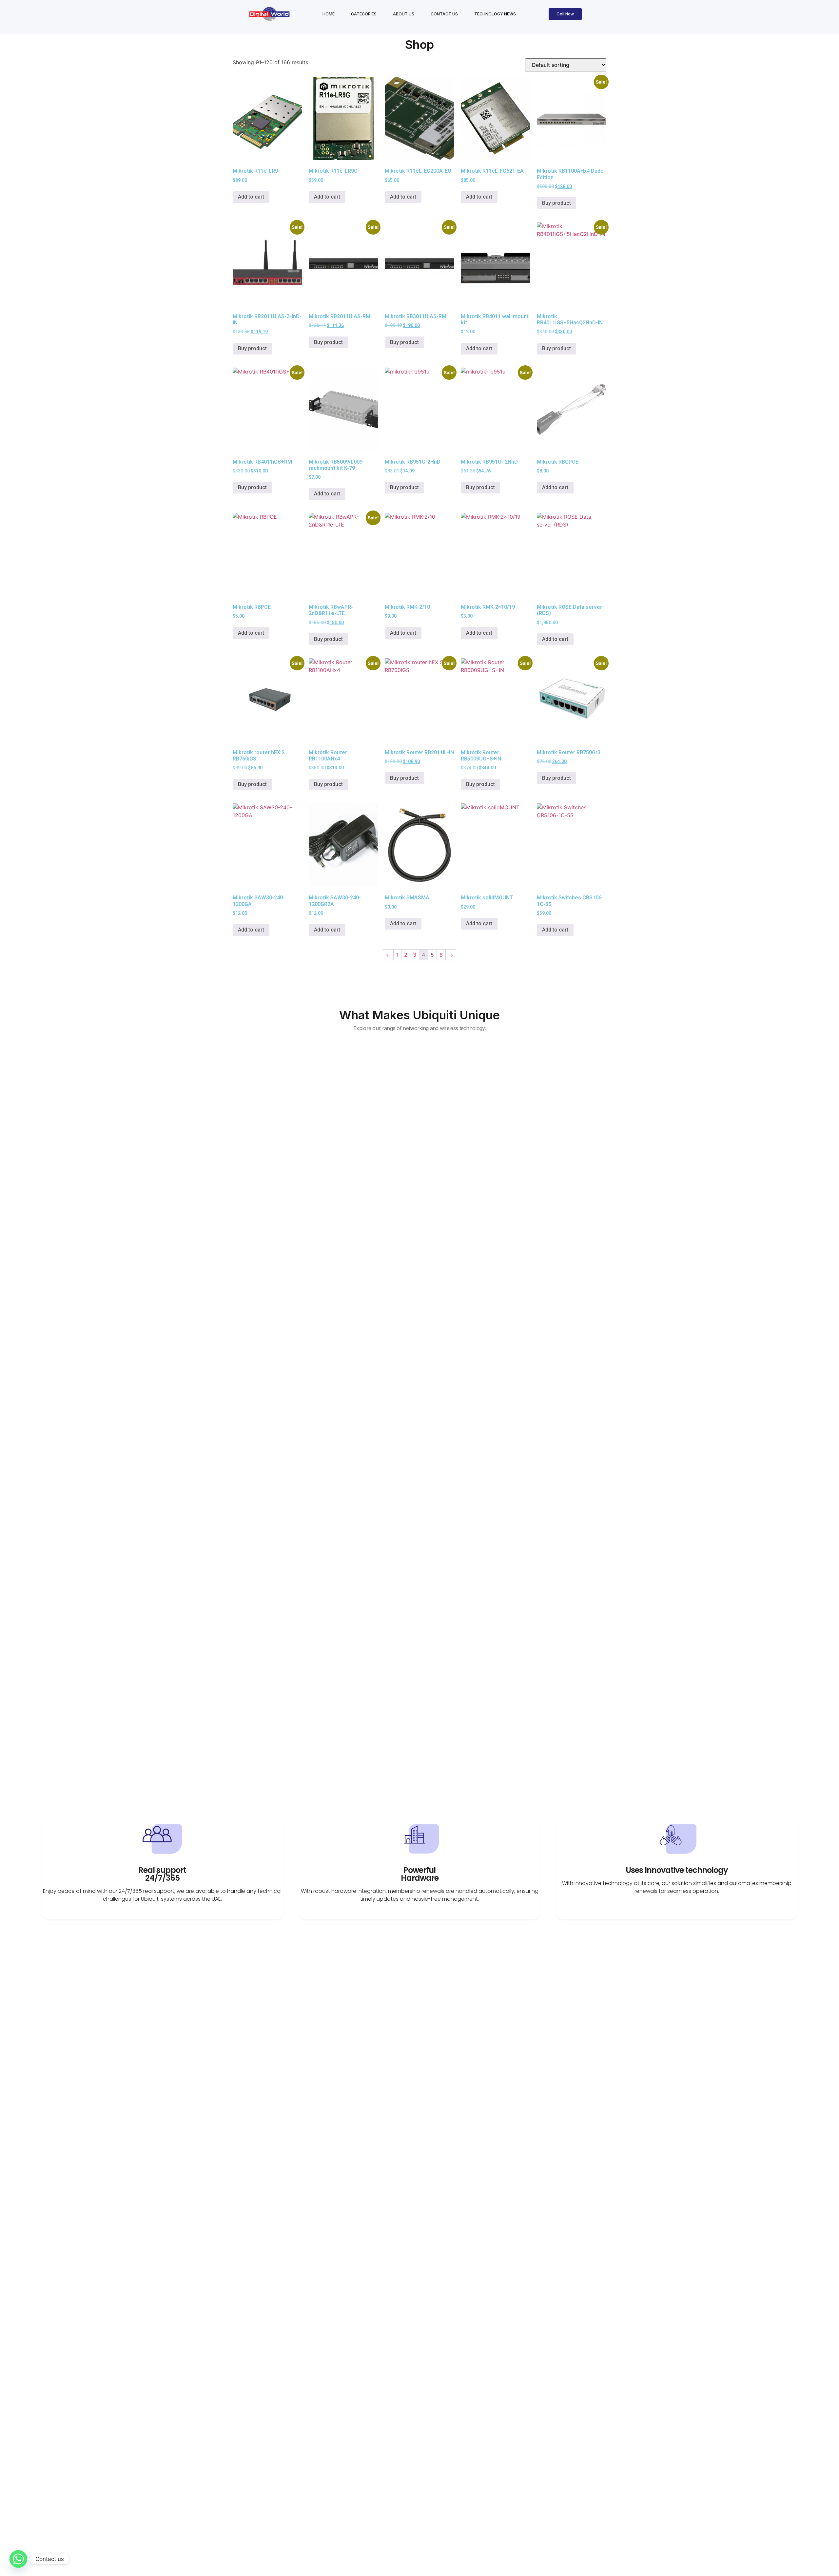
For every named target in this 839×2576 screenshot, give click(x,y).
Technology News (495, 14)
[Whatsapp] (18, 2559)
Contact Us (444, 14)
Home (329, 14)
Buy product (556, 203)
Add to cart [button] (251, 197)
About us (404, 14)
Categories (364, 14)
